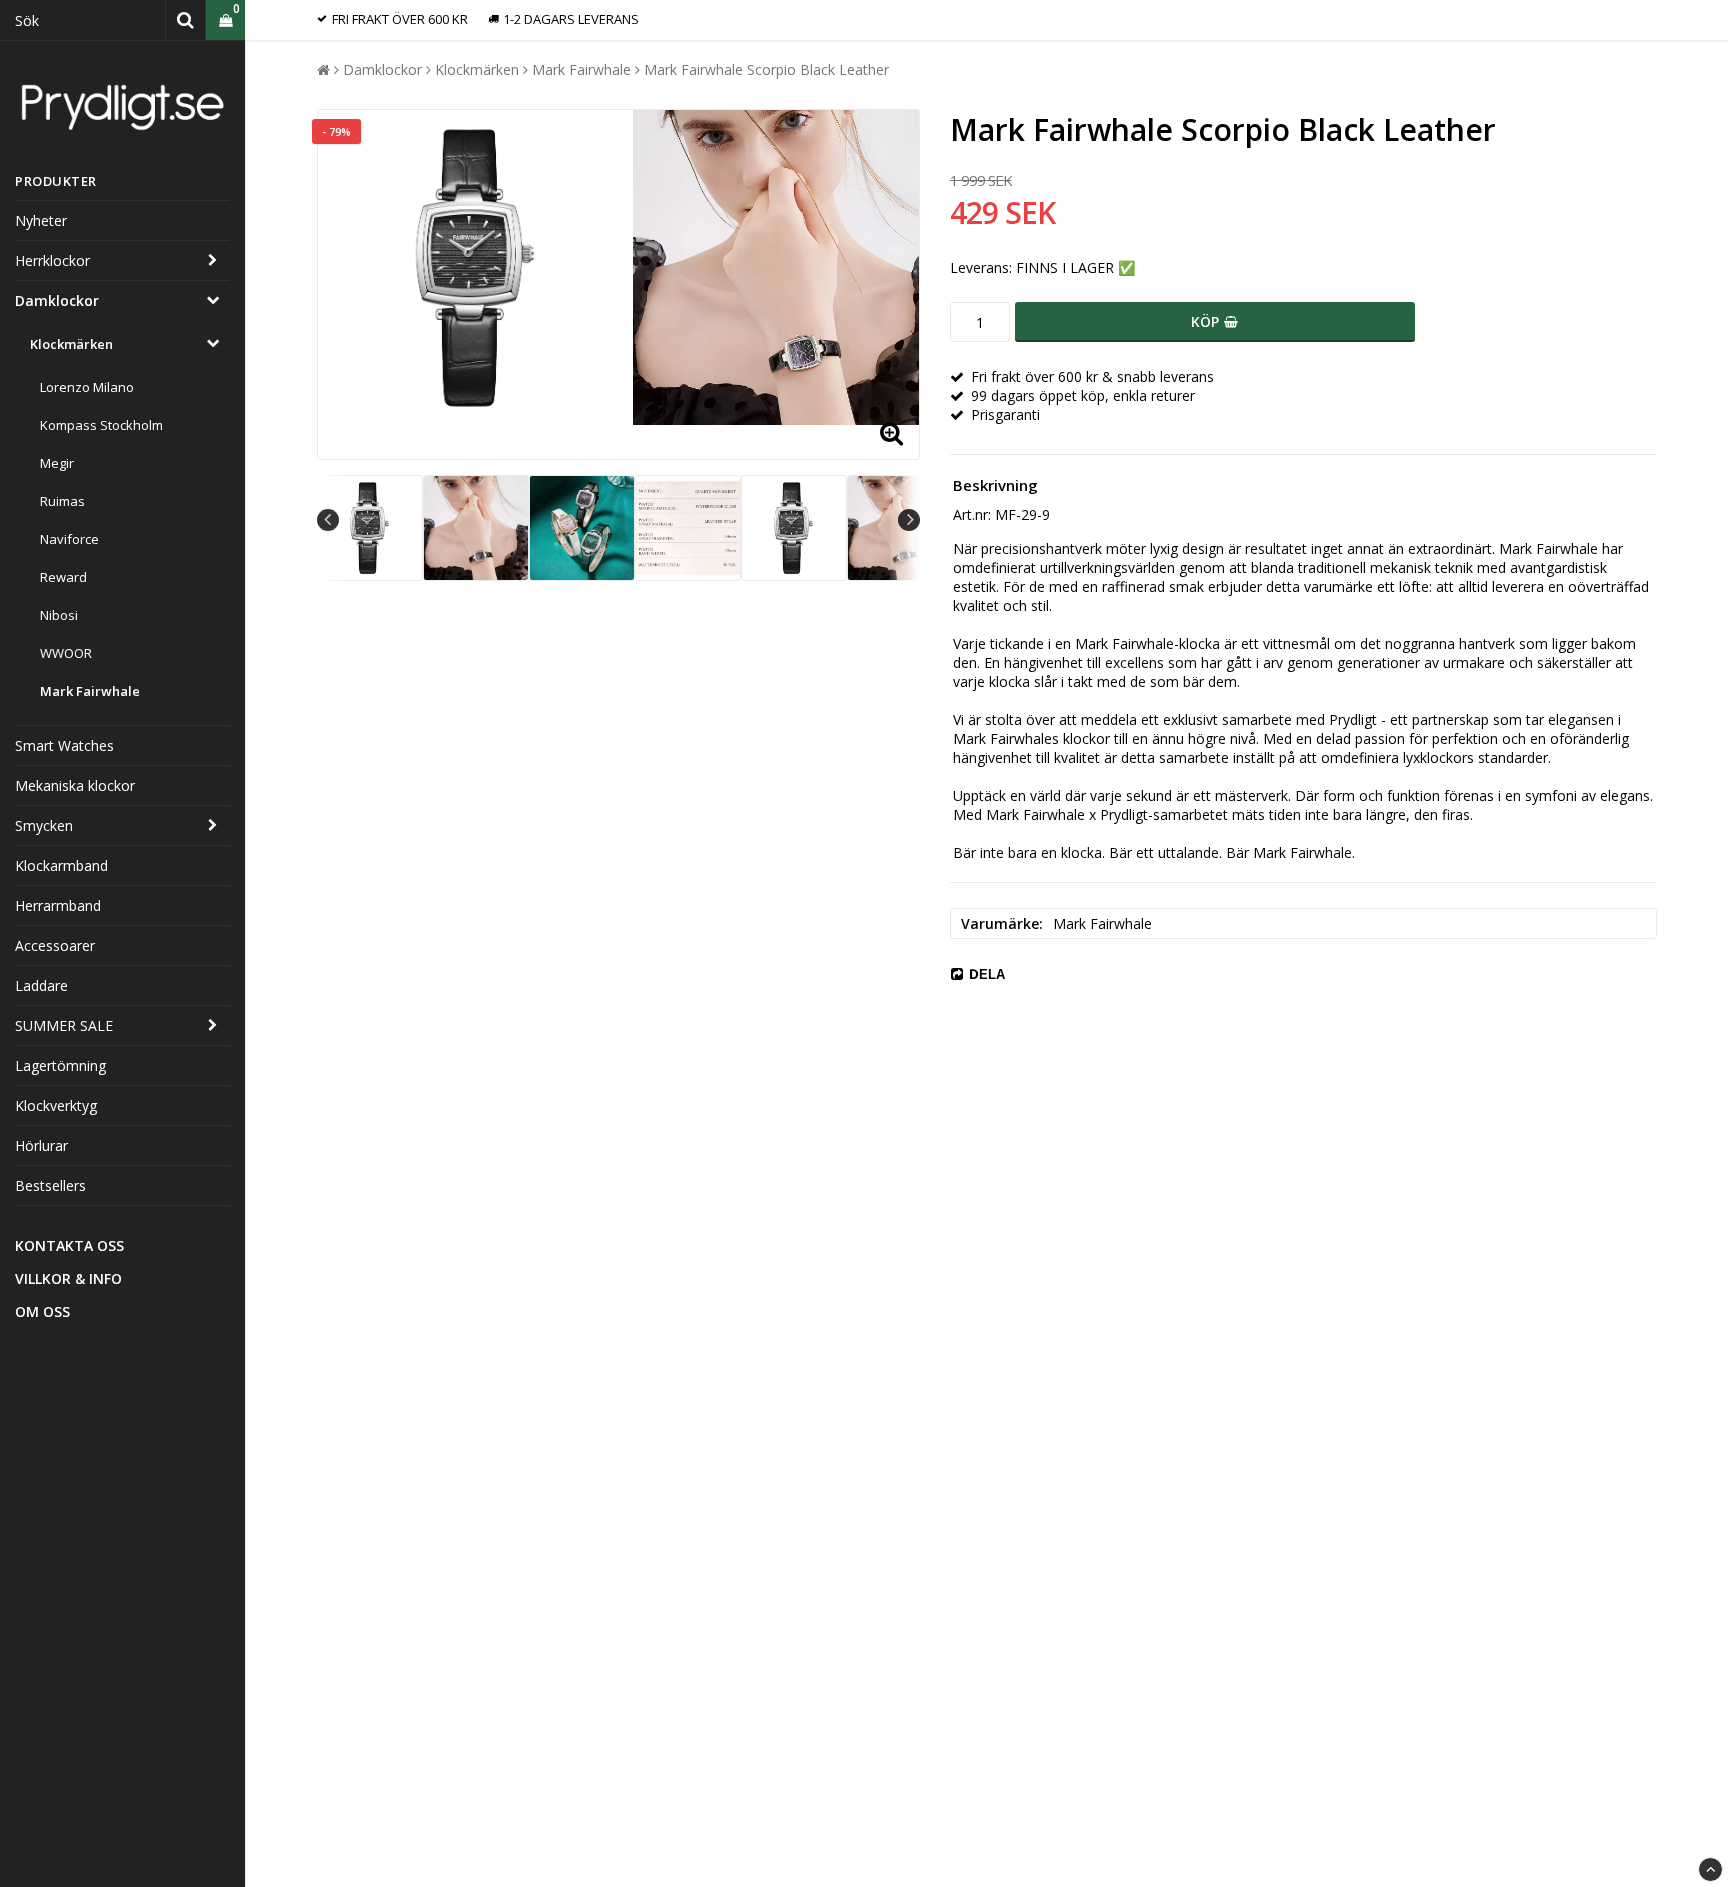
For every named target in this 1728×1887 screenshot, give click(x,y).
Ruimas (62, 501)
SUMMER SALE (64, 1025)
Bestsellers (50, 1185)
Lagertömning (60, 1065)
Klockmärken (71, 344)
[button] (225, 20)
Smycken (44, 825)
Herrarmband (58, 905)
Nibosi (59, 615)
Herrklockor (52, 260)
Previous (328, 520)
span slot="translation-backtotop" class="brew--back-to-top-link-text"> (1710, 1869)
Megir (57, 463)
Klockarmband (61, 865)
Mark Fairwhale (90, 691)
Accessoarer (55, 945)
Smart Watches (64, 745)
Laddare (41, 985)
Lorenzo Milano (87, 387)
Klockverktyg (56, 1105)
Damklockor (57, 300)
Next (909, 520)
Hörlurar (41, 1145)
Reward (63, 577)
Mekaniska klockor (75, 785)
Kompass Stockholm (101, 425)
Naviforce (69, 539)
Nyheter (41, 220)
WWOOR (66, 653)
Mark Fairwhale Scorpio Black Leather (766, 69)
